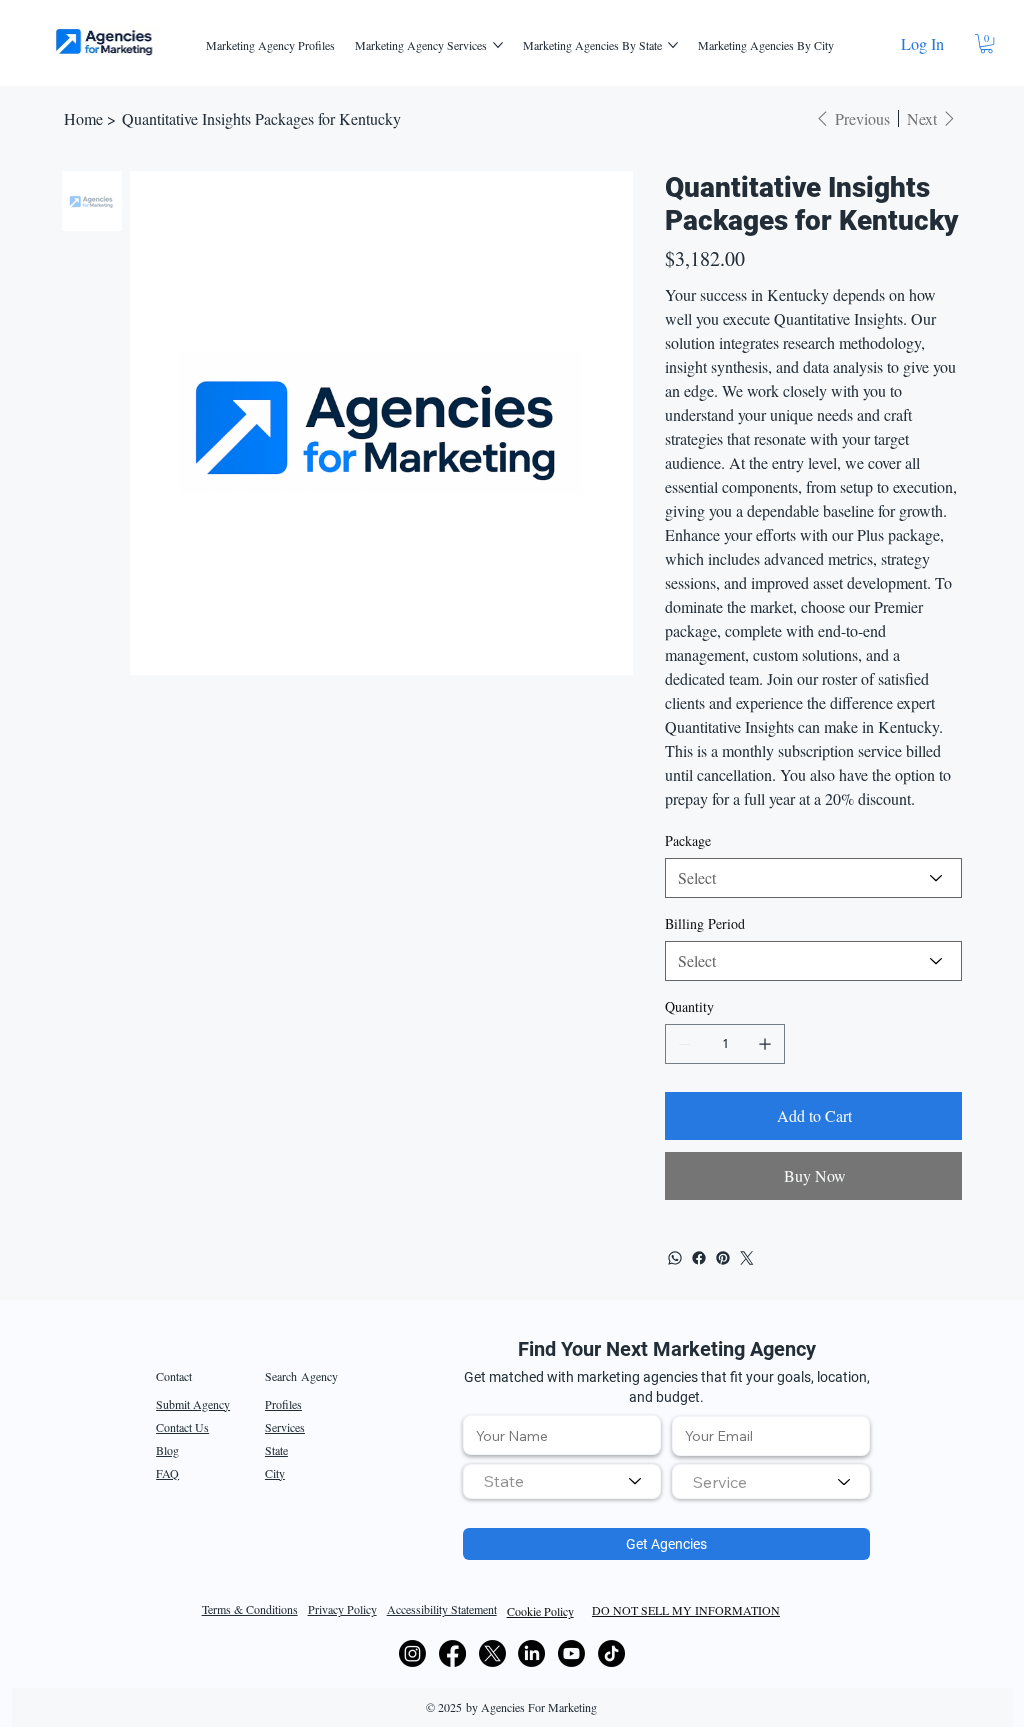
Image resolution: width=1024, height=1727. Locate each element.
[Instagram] (412, 1653)
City (275, 1473)
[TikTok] (611, 1653)
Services (285, 1427)
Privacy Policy (342, 1609)
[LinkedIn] (531, 1653)
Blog (167, 1450)
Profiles (283, 1404)
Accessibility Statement (442, 1609)
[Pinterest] (723, 1258)
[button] (986, 43)
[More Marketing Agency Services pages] (498, 45)
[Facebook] (699, 1258)
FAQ (167, 1473)
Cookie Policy (540, 1611)
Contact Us (182, 1427)
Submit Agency (193, 1404)
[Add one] (765, 1044)
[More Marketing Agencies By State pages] (673, 45)
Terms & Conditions (250, 1609)
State (276, 1450)
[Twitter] (747, 1258)
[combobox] (562, 1481)
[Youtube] (571, 1653)
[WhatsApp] (675, 1258)
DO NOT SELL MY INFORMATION (686, 1610)
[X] (492, 1653)
